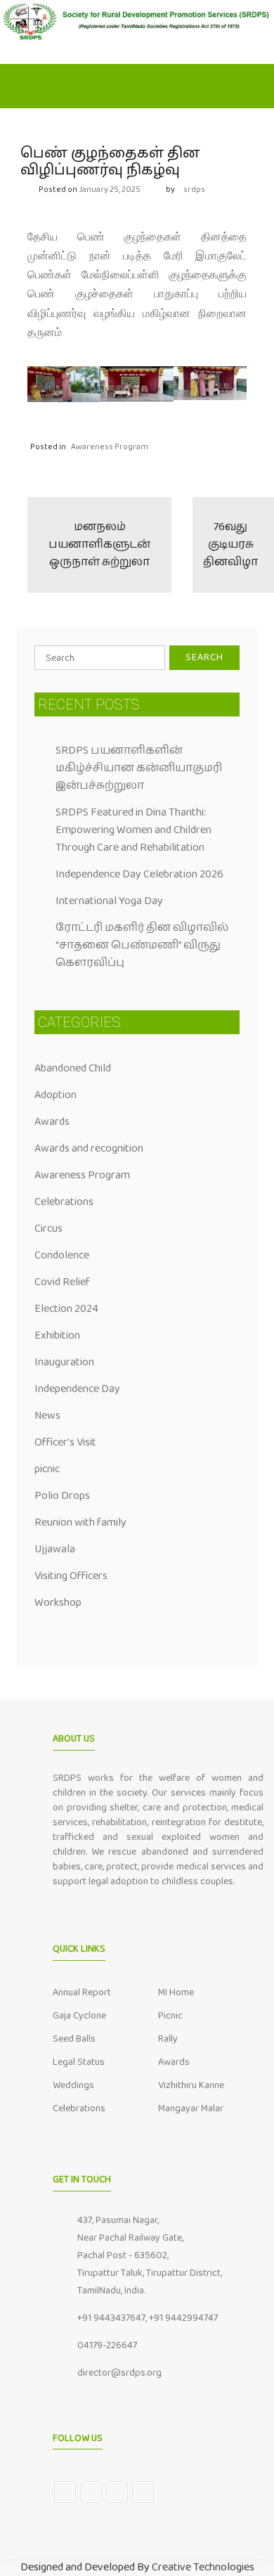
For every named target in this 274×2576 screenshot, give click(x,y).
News (47, 1416)
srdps (194, 189)
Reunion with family (80, 1522)
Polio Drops (62, 1496)
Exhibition (57, 1335)
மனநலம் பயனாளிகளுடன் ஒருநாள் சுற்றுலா (99, 545)
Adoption (56, 1095)
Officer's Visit (65, 1442)
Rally (168, 2039)
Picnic (170, 2016)
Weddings (73, 2085)
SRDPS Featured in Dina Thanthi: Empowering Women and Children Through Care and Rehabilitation (133, 830)
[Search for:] (100, 658)
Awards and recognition (89, 1148)
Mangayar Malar (191, 2108)
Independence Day (77, 1389)
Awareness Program (110, 447)
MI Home (176, 1992)
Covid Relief (62, 1282)
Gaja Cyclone (79, 2016)
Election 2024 (66, 1309)
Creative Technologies (203, 2567)
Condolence (62, 1255)
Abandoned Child (73, 1068)
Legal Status (79, 2062)
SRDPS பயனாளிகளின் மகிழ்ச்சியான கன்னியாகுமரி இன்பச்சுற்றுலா (139, 768)
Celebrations (64, 1202)
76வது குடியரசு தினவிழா (230, 545)
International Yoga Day (109, 901)
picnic (47, 1469)
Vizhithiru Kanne (191, 2085)
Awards (52, 1122)
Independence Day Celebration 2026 (139, 874)
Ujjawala (55, 1549)
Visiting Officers (71, 1576)
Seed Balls (74, 2039)
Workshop (58, 1603)
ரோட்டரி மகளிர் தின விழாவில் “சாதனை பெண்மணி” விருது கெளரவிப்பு (142, 945)
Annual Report (82, 1992)
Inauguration (64, 1362)
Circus (48, 1229)
